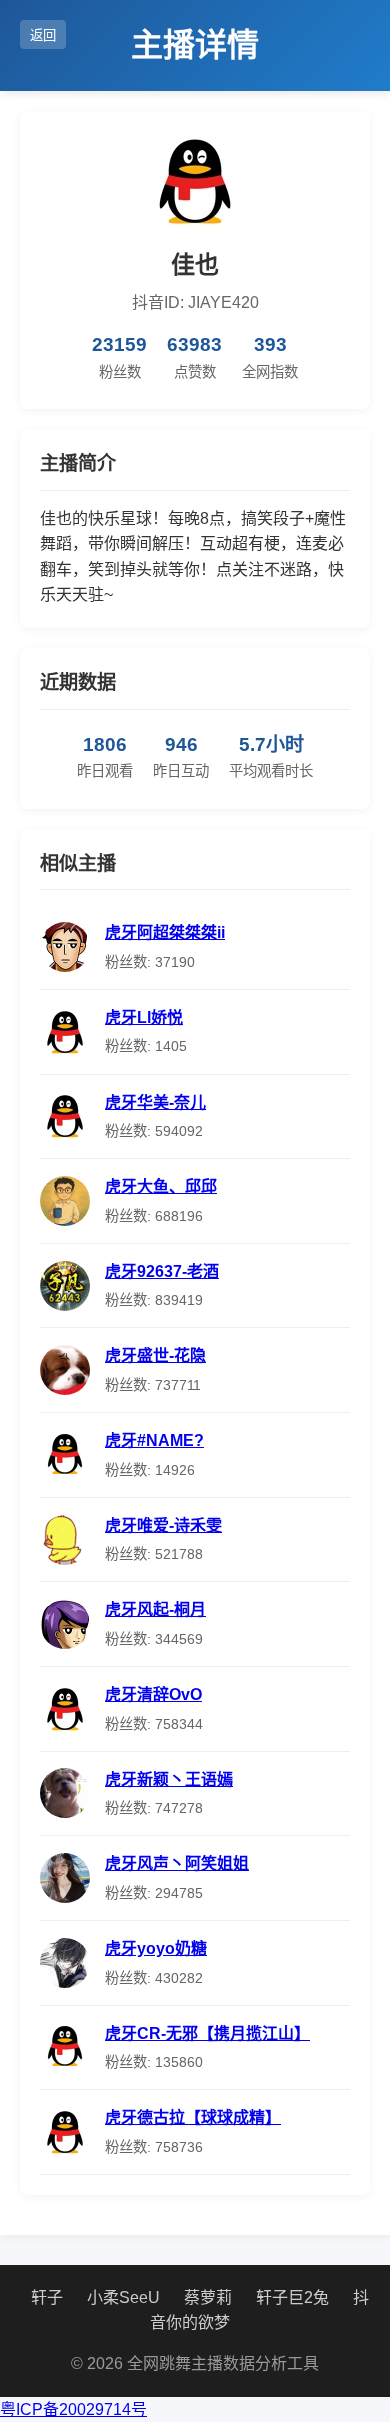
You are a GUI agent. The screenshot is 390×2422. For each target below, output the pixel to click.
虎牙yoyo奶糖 (156, 1948)
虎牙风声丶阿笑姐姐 (177, 1863)
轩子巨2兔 (292, 2297)
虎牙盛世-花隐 (155, 1355)
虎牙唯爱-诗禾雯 (163, 1525)
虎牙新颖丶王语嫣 (169, 1779)
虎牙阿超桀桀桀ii (165, 932)
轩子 (47, 2297)
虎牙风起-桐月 (155, 1609)
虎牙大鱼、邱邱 (161, 1186)
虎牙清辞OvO (153, 1694)
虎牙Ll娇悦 (144, 1017)
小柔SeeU (123, 2297)
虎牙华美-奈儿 (155, 1102)
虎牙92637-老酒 (162, 1271)
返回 (43, 35)
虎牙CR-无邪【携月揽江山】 (207, 2033)
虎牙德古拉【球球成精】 (193, 2117)
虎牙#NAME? (154, 1440)
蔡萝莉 (208, 2297)
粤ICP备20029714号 (73, 2409)
